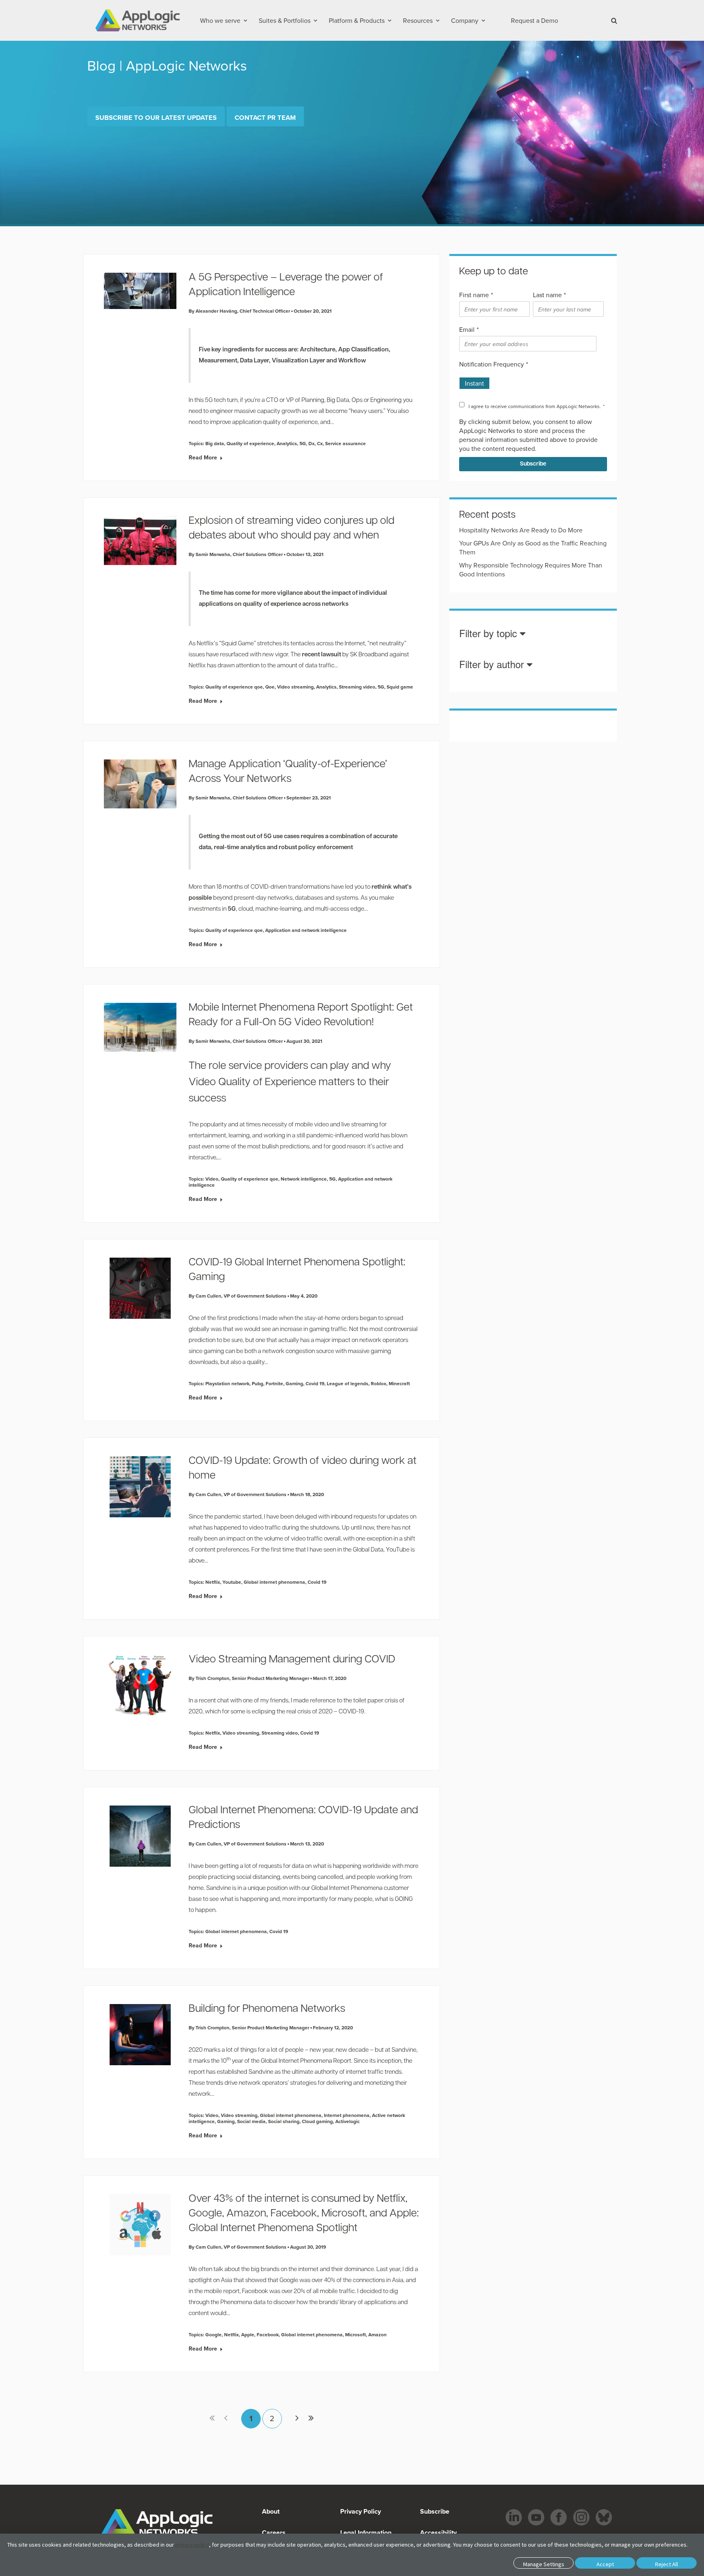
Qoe (270, 687)
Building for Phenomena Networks (267, 2009)
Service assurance (345, 443)
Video (212, 1179)
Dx (311, 443)
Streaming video (357, 687)
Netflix (213, 1582)
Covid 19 (315, 1383)
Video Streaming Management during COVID (292, 1660)
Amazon (377, 2334)
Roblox (378, 1383)
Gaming (294, 1383)
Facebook (268, 2334)
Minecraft (399, 1383)
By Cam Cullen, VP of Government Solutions (238, 1296)
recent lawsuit (321, 655)
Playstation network (227, 1383)
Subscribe (434, 2511)
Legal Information (366, 2533)
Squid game (400, 687)
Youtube (232, 1582)
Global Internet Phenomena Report (306, 2061)
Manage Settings (544, 2564)
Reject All (667, 2564)
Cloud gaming (317, 2121)
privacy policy (192, 2545)
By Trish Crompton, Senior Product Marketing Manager (249, 1678)
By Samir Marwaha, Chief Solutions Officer (236, 554)
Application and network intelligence (306, 930)
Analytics (287, 443)
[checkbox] (531, 380)
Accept (605, 2564)
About (271, 2511)
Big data (215, 443)
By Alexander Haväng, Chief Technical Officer (239, 311)
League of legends (348, 1383)
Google (213, 2334)
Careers (274, 2533)
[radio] (474, 380)
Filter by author (493, 665)
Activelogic (348, 2121)
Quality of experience (250, 443)
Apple (248, 2334)
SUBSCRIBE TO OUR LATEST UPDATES (156, 117)
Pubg (257, 1383)
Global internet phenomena (274, 1582)
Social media (251, 2121)
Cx (320, 443)
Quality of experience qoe (234, 687)
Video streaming (295, 687)
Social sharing (284, 2121)
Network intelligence (304, 1179)
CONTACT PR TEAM (265, 117)
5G (303, 443)
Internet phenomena (347, 2115)
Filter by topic (489, 634)
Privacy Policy (361, 2511)
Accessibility (438, 2533)
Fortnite (274, 1383)
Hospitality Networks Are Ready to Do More (521, 530)
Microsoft (355, 2334)
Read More (203, 457)
